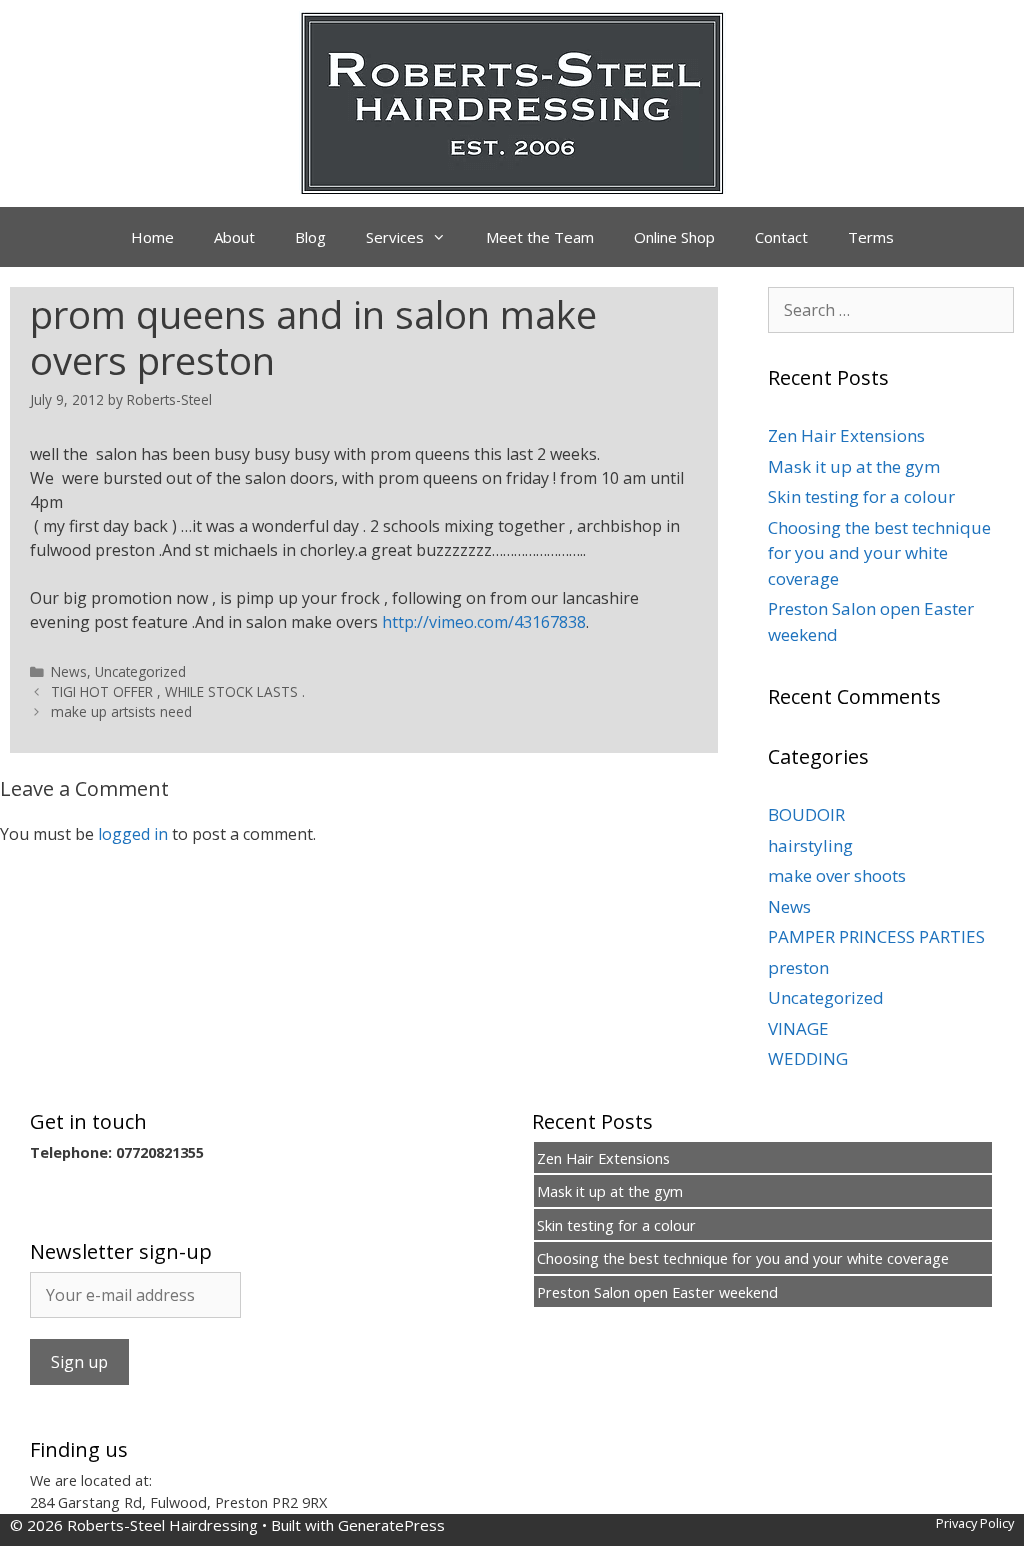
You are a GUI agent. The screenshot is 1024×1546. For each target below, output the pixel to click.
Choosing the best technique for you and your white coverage (879, 553)
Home (152, 237)
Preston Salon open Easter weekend (657, 1292)
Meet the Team (540, 237)
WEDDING (808, 1058)
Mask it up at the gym (854, 466)
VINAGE (798, 1028)
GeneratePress (391, 1525)
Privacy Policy (975, 1523)
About (234, 237)
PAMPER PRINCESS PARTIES (876, 936)
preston (798, 967)
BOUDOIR (806, 814)
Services (395, 237)
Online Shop (674, 237)
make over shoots (837, 875)
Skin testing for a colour (861, 496)
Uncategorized (140, 671)
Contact (781, 237)
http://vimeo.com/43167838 (484, 622)
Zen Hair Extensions (846, 435)
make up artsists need (121, 711)
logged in (133, 834)
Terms (871, 237)
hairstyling (810, 845)
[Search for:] (891, 309)
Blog (310, 237)
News (69, 671)
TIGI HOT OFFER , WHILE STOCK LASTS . (178, 691)
